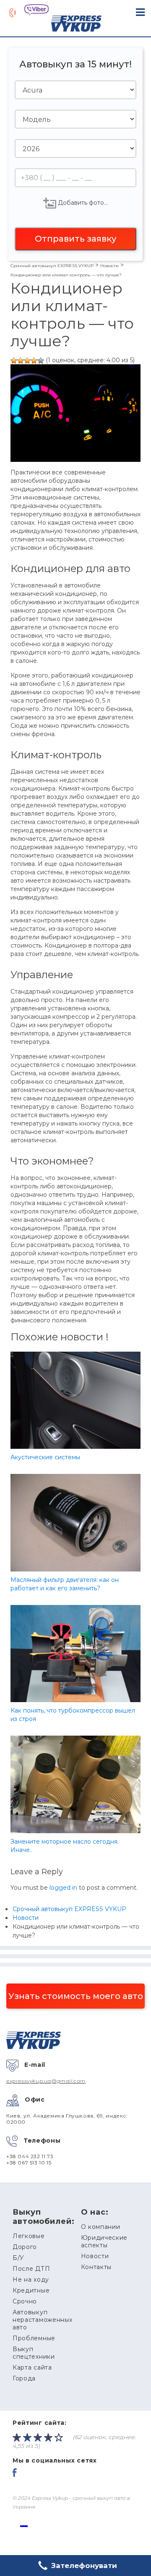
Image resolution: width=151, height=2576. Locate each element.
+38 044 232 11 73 (30, 2156)
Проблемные (34, 2338)
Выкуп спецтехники (34, 2353)
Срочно (25, 2301)
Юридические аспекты (104, 2241)
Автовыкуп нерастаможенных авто (43, 2320)
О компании (101, 2227)
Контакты (96, 2267)
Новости (95, 2256)
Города (24, 2378)
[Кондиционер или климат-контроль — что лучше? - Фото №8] (27, 361)
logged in (63, 1888)
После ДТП (31, 2269)
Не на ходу (31, 2280)
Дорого (25, 2247)
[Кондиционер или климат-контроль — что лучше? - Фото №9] (34, 361)
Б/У (18, 2258)
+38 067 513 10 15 (29, 2163)
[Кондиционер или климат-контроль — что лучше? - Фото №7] (21, 361)
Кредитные (31, 2290)
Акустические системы (45, 1457)
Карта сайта (32, 2367)
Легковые (29, 2236)
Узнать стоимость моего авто (76, 1996)
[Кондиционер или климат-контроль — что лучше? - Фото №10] (41, 361)
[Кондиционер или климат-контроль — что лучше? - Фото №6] (14, 361)
